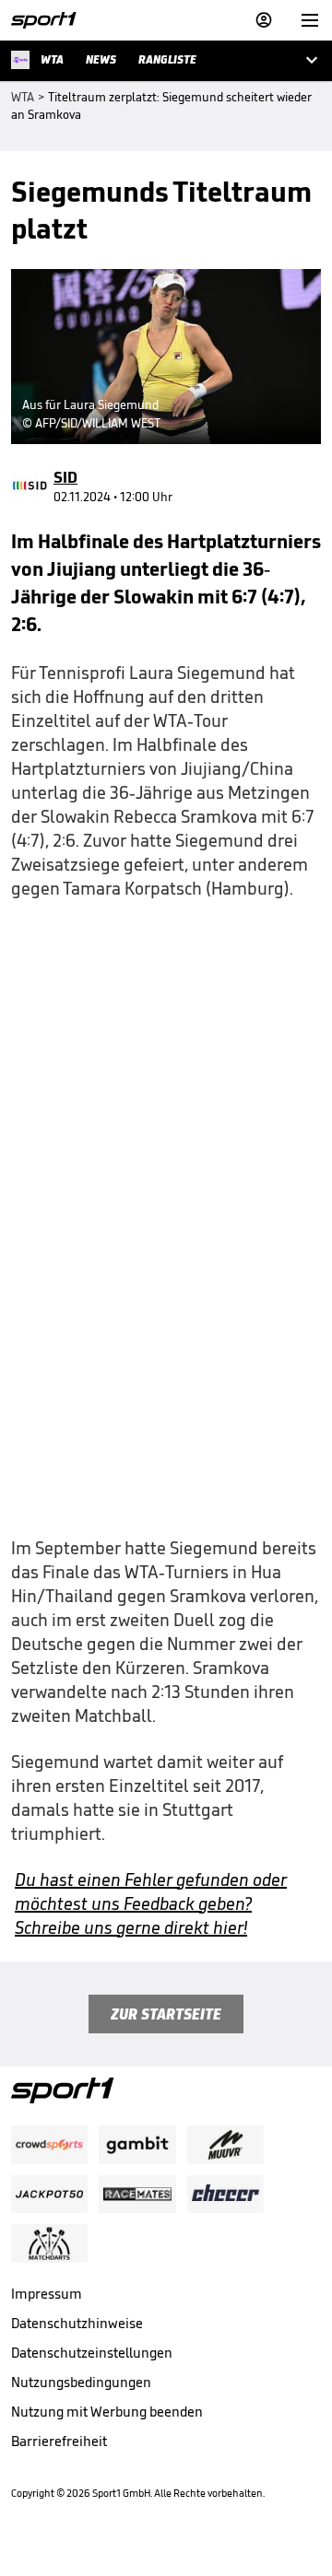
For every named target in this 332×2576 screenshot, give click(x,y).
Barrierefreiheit (59, 2441)
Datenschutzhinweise (77, 2323)
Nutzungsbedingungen (81, 2382)
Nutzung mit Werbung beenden (107, 2412)
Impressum (47, 2294)
